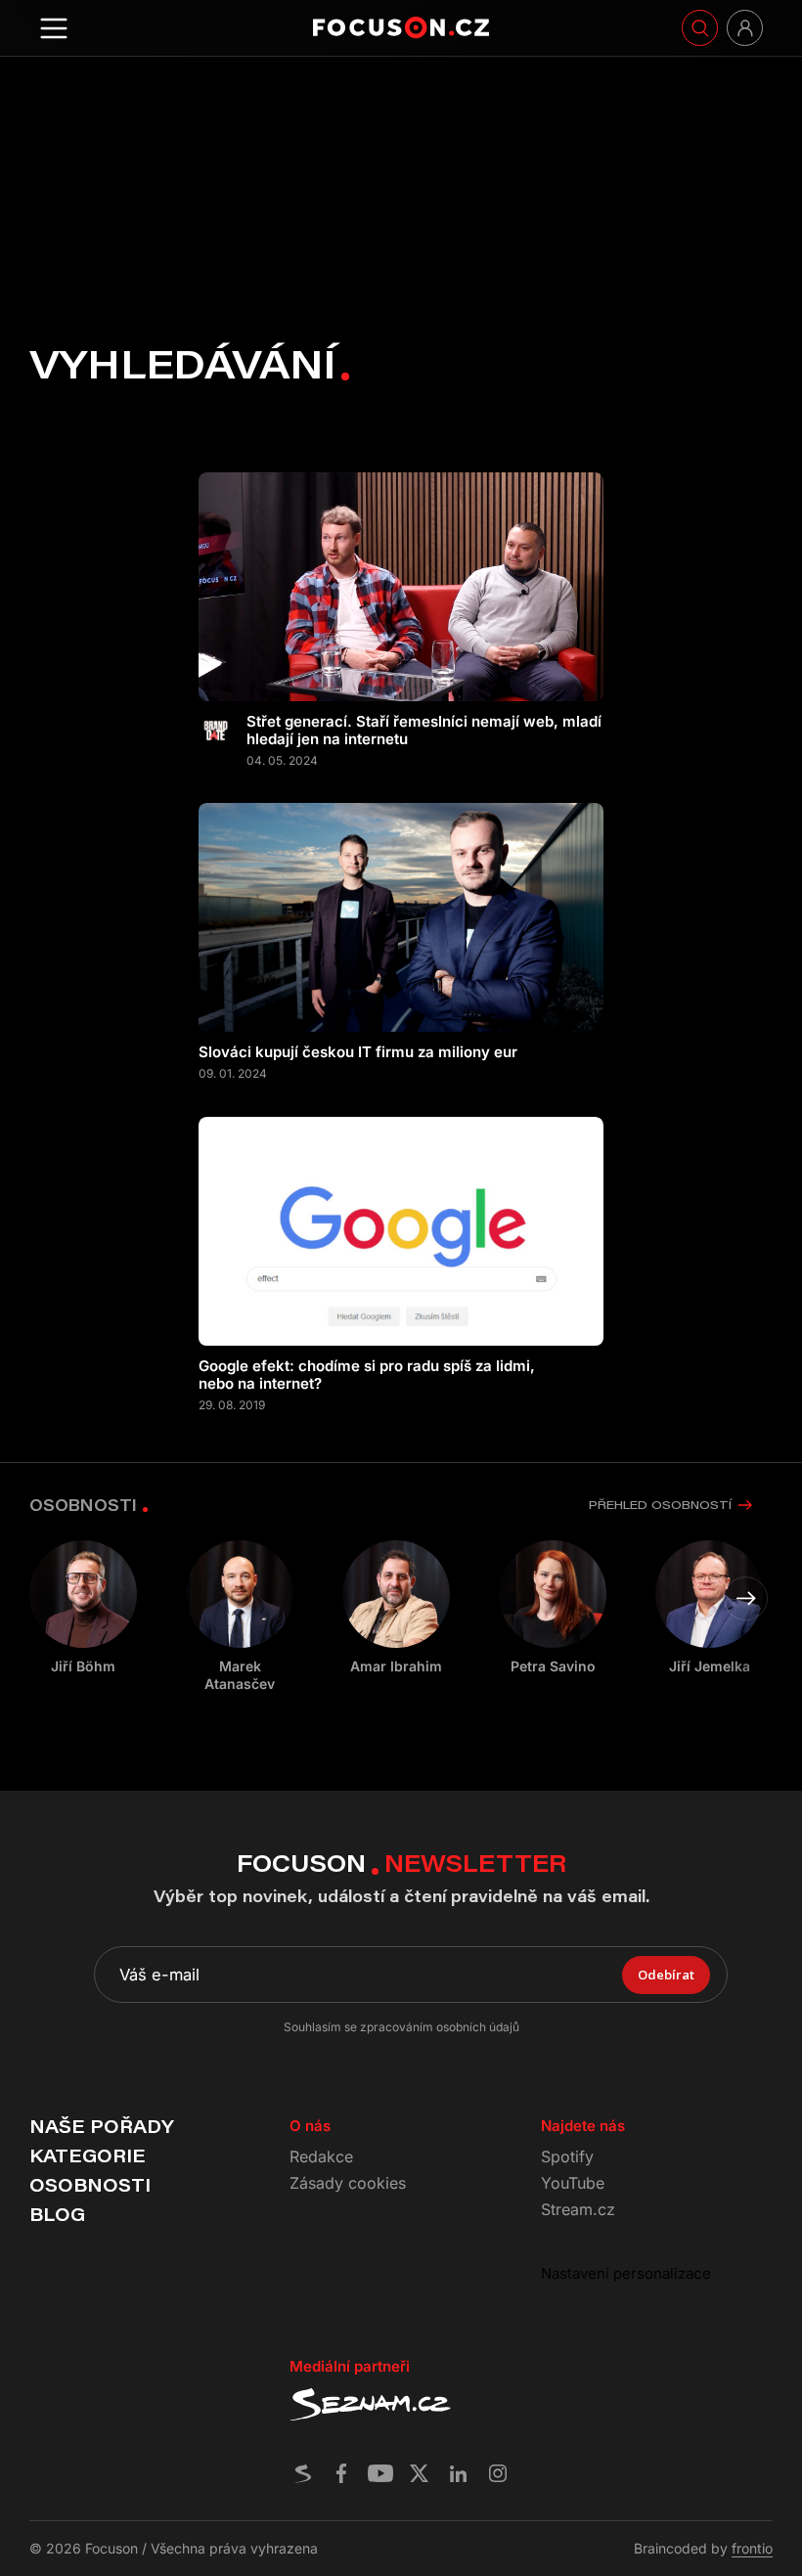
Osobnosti (90, 2185)
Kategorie (88, 2155)
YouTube (573, 2183)
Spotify (567, 2156)
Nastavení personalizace (626, 2273)
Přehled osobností (660, 1505)
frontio (752, 2548)
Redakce (321, 2156)
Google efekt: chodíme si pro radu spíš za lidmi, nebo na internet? (367, 1375)
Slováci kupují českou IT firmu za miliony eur (358, 1052)
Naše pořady (101, 2126)
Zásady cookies (348, 2183)
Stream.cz (578, 2209)
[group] (240, 1617)
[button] (746, 1599)
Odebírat (666, 1975)
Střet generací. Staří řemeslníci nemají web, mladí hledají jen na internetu (424, 731)
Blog (57, 2214)
